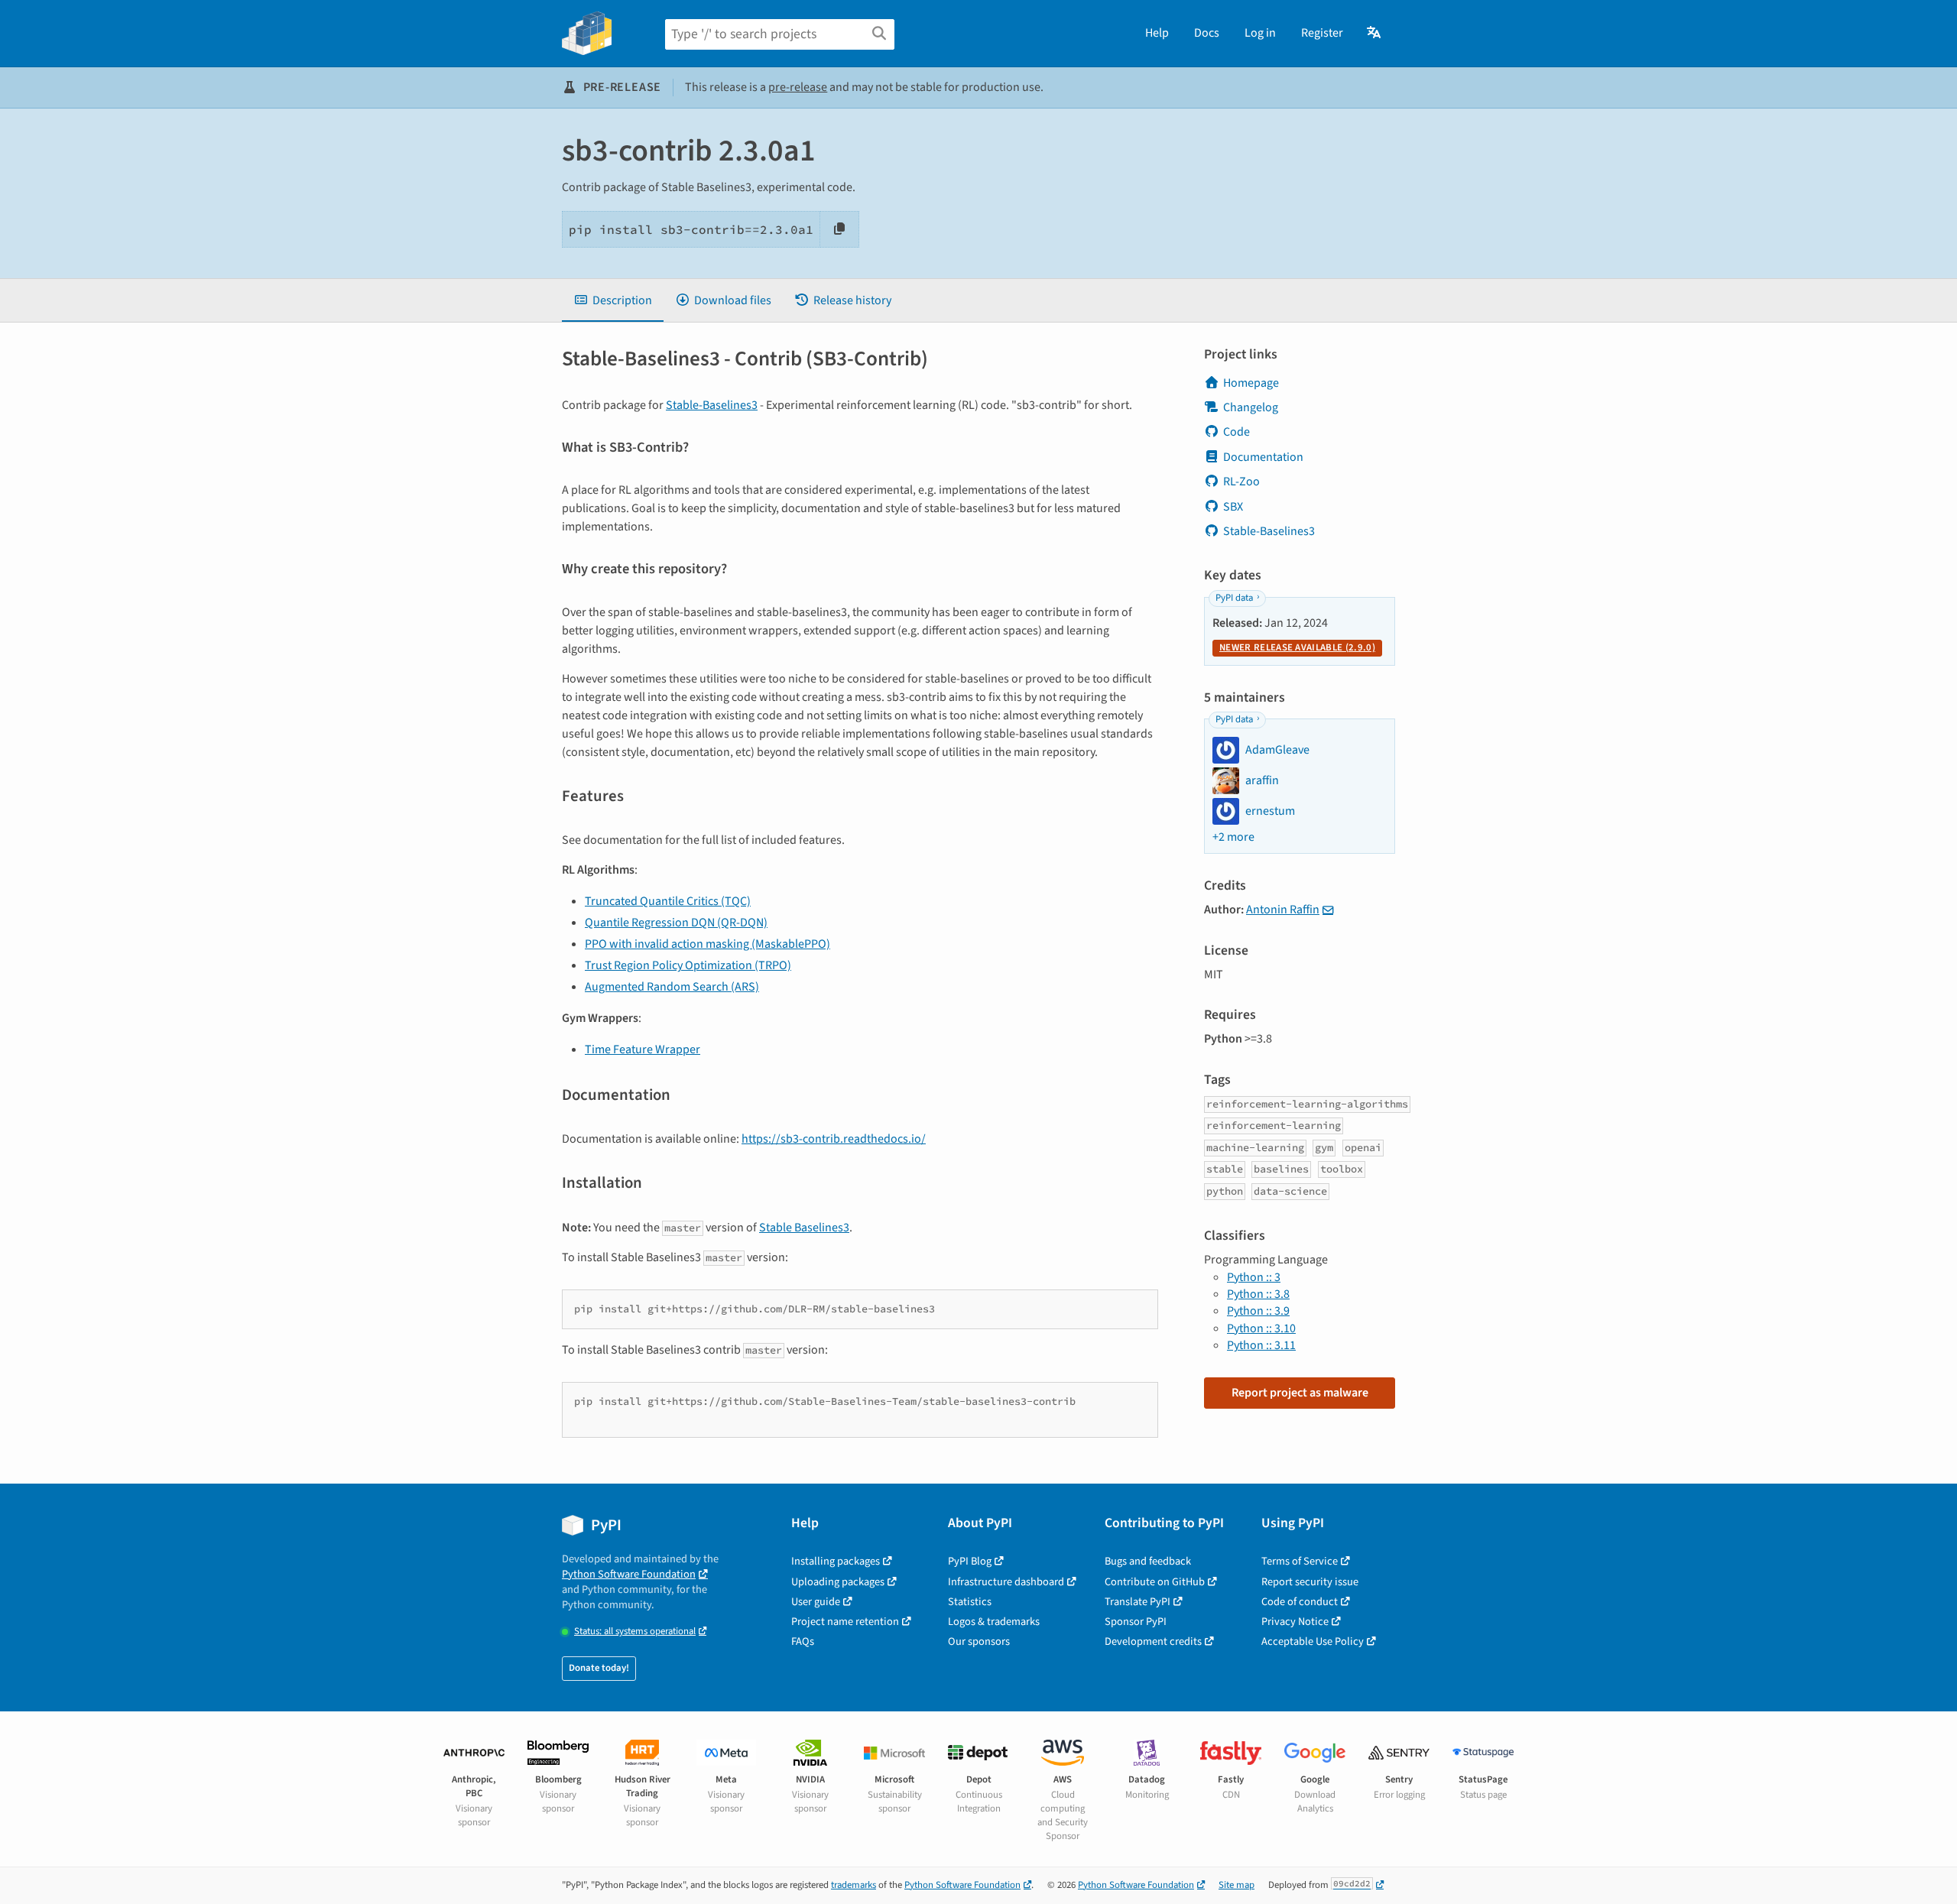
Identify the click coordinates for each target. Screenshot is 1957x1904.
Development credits (1153, 1641)
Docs (1207, 33)
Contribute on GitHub (1155, 1582)
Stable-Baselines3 (712, 405)
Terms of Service (1300, 1561)
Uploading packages (838, 1582)
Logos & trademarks (994, 1622)
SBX (1233, 507)
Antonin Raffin (1283, 910)
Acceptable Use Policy (1313, 1641)
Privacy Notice (1295, 1622)
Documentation (1263, 457)
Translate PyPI (1138, 1602)
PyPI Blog (970, 1561)
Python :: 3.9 (1258, 1311)
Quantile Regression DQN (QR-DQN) (676, 923)
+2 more (1233, 837)
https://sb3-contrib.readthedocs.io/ (834, 1139)
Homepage (1251, 383)
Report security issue (1310, 1582)
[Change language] (1375, 33)
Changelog (1251, 407)
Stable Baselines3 (804, 1228)
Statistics (970, 1602)
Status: (635, 1632)
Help (1157, 33)
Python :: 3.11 (1261, 1345)
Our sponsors (979, 1641)
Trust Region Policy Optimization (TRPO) (688, 965)
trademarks (854, 1885)
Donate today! (599, 1668)
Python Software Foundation (629, 1574)
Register (1322, 33)
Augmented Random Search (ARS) (672, 987)
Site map (1237, 1885)
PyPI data (1234, 598)
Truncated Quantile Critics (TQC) (668, 901)
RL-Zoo (1241, 482)
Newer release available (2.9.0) (1297, 647)
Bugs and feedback (1148, 1561)
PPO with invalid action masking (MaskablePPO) (708, 944)
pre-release (798, 87)
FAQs (803, 1641)
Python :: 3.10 (1261, 1328)
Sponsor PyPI (1136, 1622)
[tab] (613, 300)
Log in (1260, 33)
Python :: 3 (1254, 1277)
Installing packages (836, 1561)
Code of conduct (1300, 1602)
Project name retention (845, 1622)
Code (1237, 432)
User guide (816, 1602)
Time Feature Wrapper (643, 1049)
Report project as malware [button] (1300, 1393)
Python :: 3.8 (1258, 1294)
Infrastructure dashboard (1006, 1582)
